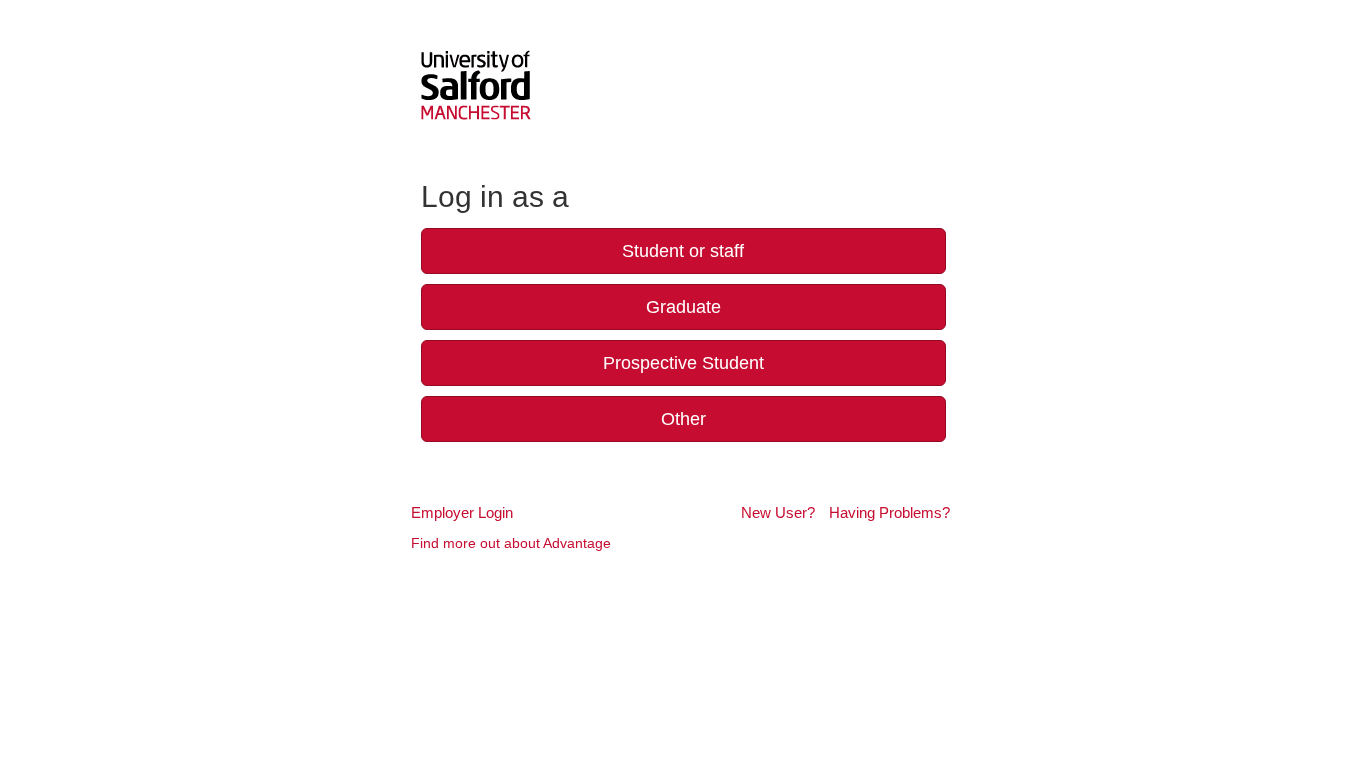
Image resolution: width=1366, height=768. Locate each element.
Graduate (683, 307)
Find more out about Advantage (511, 543)
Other (683, 419)
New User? (778, 512)
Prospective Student (683, 363)
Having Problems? (889, 512)
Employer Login (462, 512)
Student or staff (683, 251)
